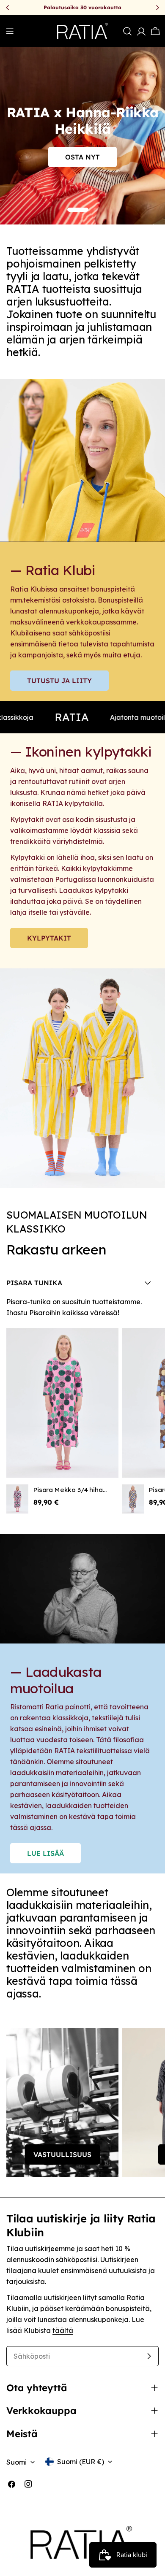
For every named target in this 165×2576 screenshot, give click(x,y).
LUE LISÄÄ (45, 1853)
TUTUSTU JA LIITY (59, 681)
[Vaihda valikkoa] (10, 31)
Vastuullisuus (62, 2154)
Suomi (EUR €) (81, 2462)
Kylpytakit (49, 938)
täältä (63, 2330)
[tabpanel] (82, 1405)
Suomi (16, 2462)
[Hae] (127, 31)
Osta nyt (82, 157)
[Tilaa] (149, 2356)
